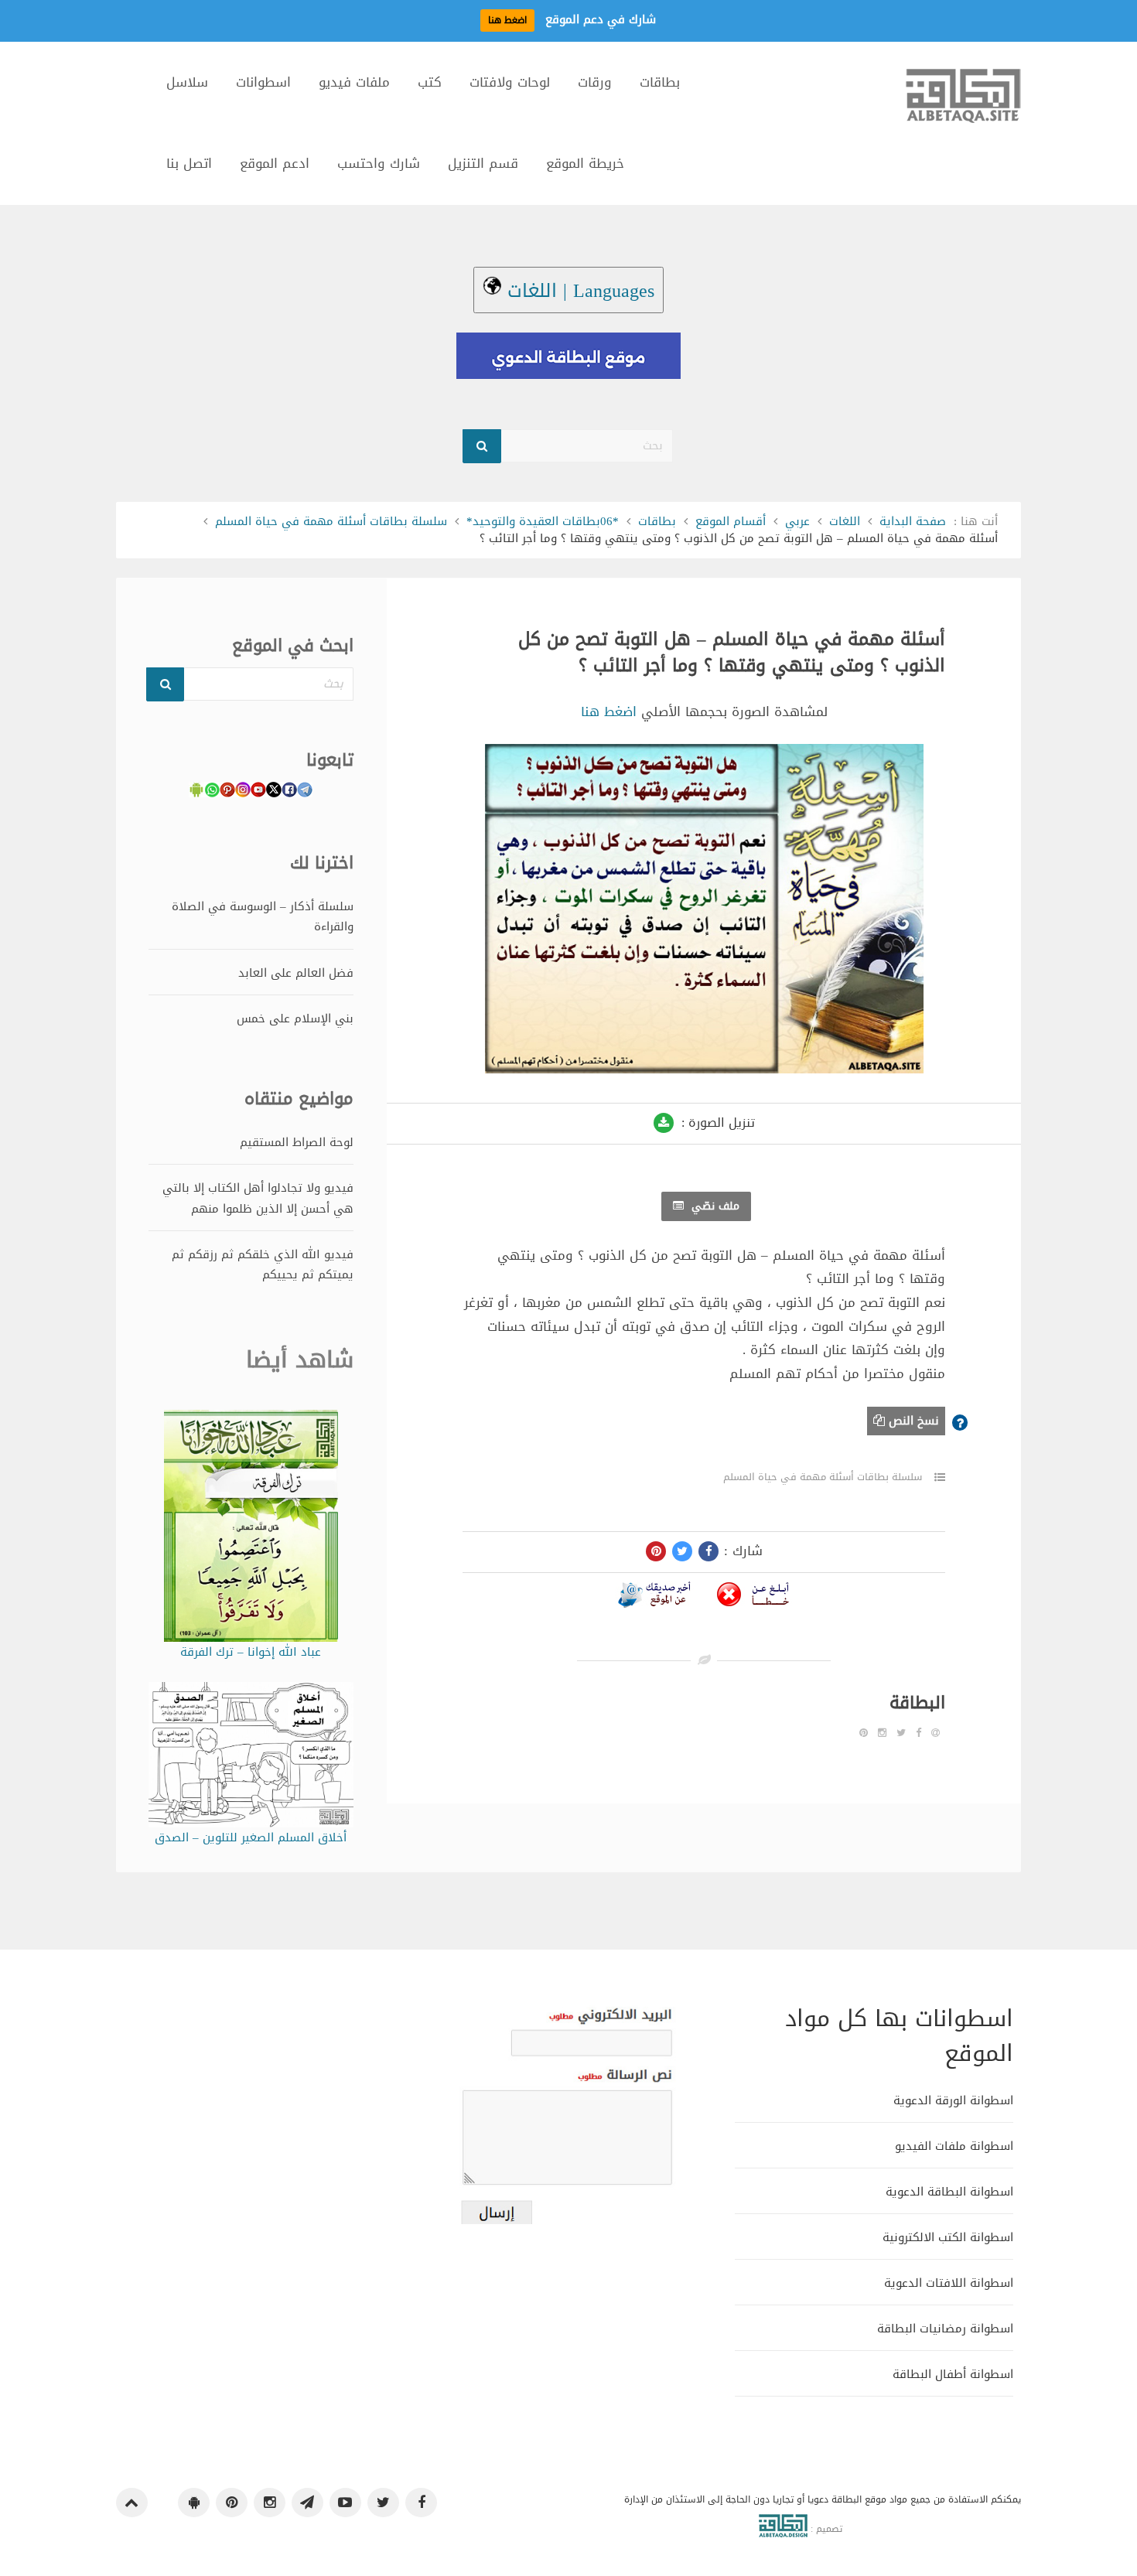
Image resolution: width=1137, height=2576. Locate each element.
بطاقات (660, 82)
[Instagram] (882, 1733)
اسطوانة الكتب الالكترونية (948, 2237)
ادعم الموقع (275, 163)
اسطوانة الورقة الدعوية (953, 2100)
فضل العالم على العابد (296, 973)
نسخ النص (912, 1421)
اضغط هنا (609, 711)
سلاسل (187, 82)
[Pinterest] (864, 1733)
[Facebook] (918, 1733)
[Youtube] (345, 2503)
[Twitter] (901, 1733)
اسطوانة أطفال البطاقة (953, 2374)
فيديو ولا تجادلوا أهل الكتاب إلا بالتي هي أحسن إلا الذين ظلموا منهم (258, 1198)
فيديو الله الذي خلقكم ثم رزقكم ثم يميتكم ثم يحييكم (263, 1264)
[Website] (936, 1733)
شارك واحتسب (379, 163)
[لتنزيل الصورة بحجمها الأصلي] (664, 1123)
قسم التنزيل (483, 163)
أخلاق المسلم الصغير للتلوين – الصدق (251, 1837)
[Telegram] (307, 2503)
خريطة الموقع (585, 163)
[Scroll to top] (132, 2503)
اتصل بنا (189, 163)
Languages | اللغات (578, 291)
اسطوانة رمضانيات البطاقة (945, 2328)
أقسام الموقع (731, 521)
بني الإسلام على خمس (295, 1018)
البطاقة (917, 1703)
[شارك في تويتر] (682, 1551)
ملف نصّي (714, 1206)
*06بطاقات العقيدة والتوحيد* (543, 521)
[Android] (194, 2503)
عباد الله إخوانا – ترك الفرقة (251, 1652)
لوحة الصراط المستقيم (297, 1142)
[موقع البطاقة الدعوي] (963, 103)
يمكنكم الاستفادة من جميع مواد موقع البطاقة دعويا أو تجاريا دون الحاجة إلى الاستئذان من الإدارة (823, 2499)
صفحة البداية (913, 521)
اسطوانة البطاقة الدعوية (949, 2191)
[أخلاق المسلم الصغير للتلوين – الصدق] (251, 1758)
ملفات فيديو (354, 82)
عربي (797, 521)
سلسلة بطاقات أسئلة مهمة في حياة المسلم (331, 521)
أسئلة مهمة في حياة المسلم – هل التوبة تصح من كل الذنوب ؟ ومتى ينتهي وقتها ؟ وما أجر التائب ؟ (732, 653)
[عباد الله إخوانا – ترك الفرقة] (251, 1529)
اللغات (845, 521)
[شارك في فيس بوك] (708, 1551)
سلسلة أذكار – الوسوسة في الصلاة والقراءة (263, 916)
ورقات (595, 82)
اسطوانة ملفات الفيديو (954, 2146)
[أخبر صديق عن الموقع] (654, 1598)
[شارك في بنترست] (656, 1551)
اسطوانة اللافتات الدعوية (949, 2283)
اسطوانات (263, 82)
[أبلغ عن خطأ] (753, 1598)
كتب (430, 82)
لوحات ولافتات (510, 82)
